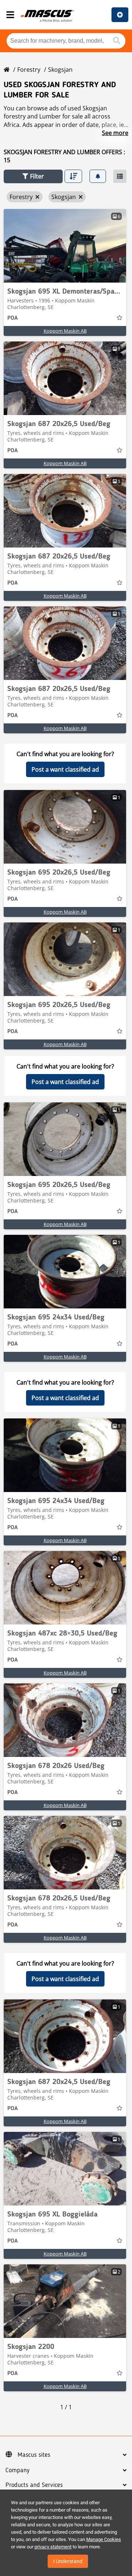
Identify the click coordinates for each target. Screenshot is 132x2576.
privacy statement (53, 2547)
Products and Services (34, 2485)
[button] (33, 176)
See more (115, 133)
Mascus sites (34, 2455)
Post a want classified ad (65, 769)
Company (17, 2470)
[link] (65, 246)
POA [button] (12, 318)
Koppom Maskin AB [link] (65, 331)
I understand (68, 2561)
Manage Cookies (104, 2539)
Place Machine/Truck (120, 15)
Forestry (29, 70)
